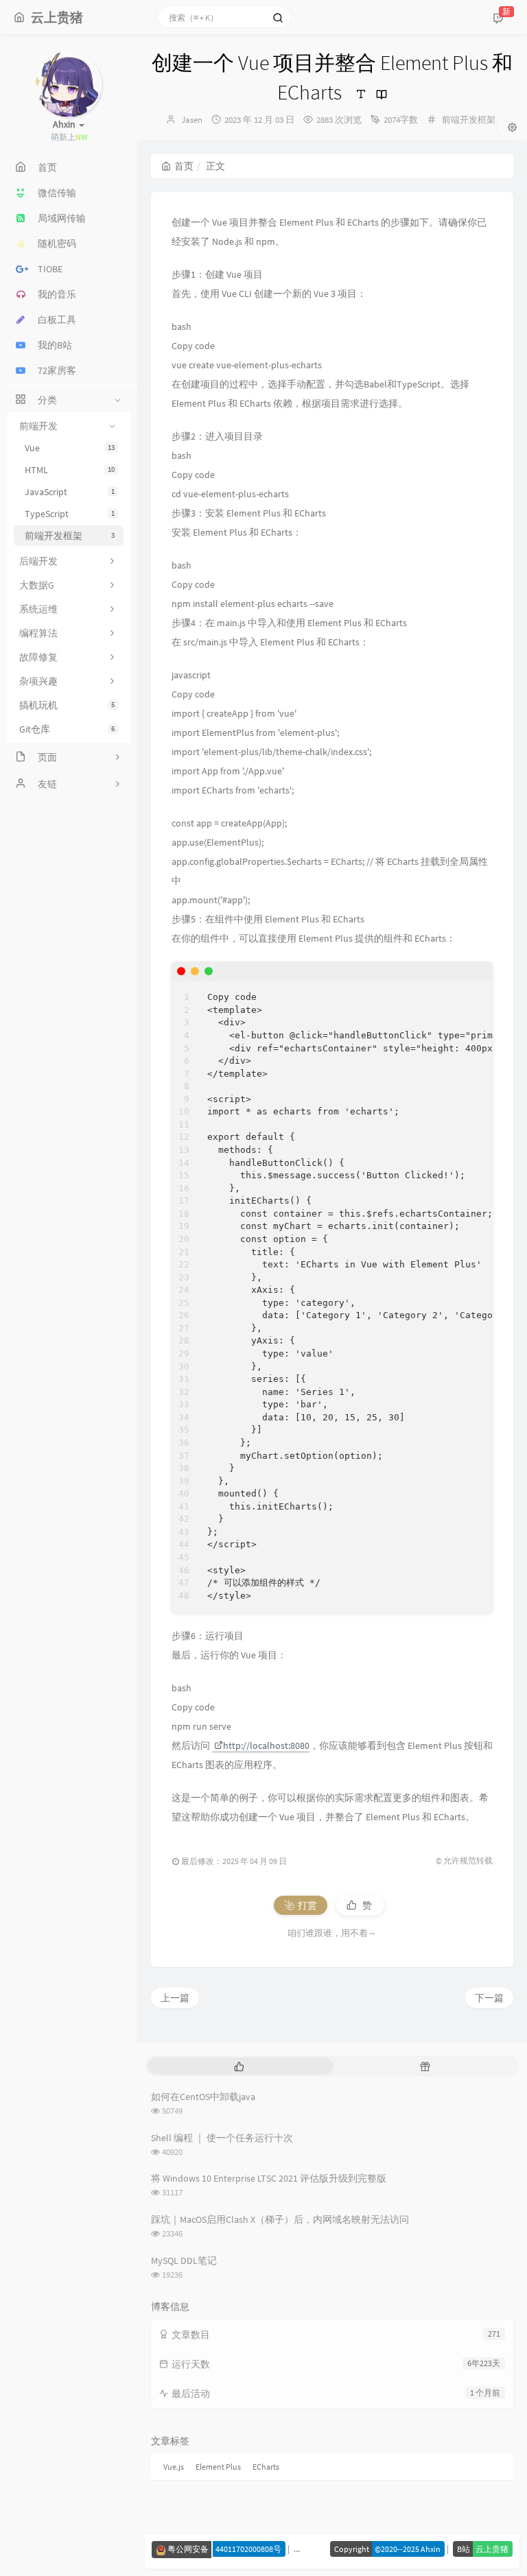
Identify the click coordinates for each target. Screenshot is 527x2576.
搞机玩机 (67, 705)
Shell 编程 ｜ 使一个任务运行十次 (222, 2138)
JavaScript (70, 492)
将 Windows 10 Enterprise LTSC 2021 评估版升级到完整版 (269, 2178)
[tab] (239, 2066)
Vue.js (174, 2467)
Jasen (192, 120)
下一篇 (489, 1998)
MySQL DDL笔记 (184, 2261)
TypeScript (70, 514)
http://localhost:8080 (266, 1745)
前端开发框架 (70, 536)
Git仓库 (67, 729)
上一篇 (175, 1998)
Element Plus (218, 2467)
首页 (184, 166)
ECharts (266, 2467)
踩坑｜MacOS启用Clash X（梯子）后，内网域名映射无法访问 (280, 2219)
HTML (70, 470)
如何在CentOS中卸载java (203, 2097)
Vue (70, 448)
